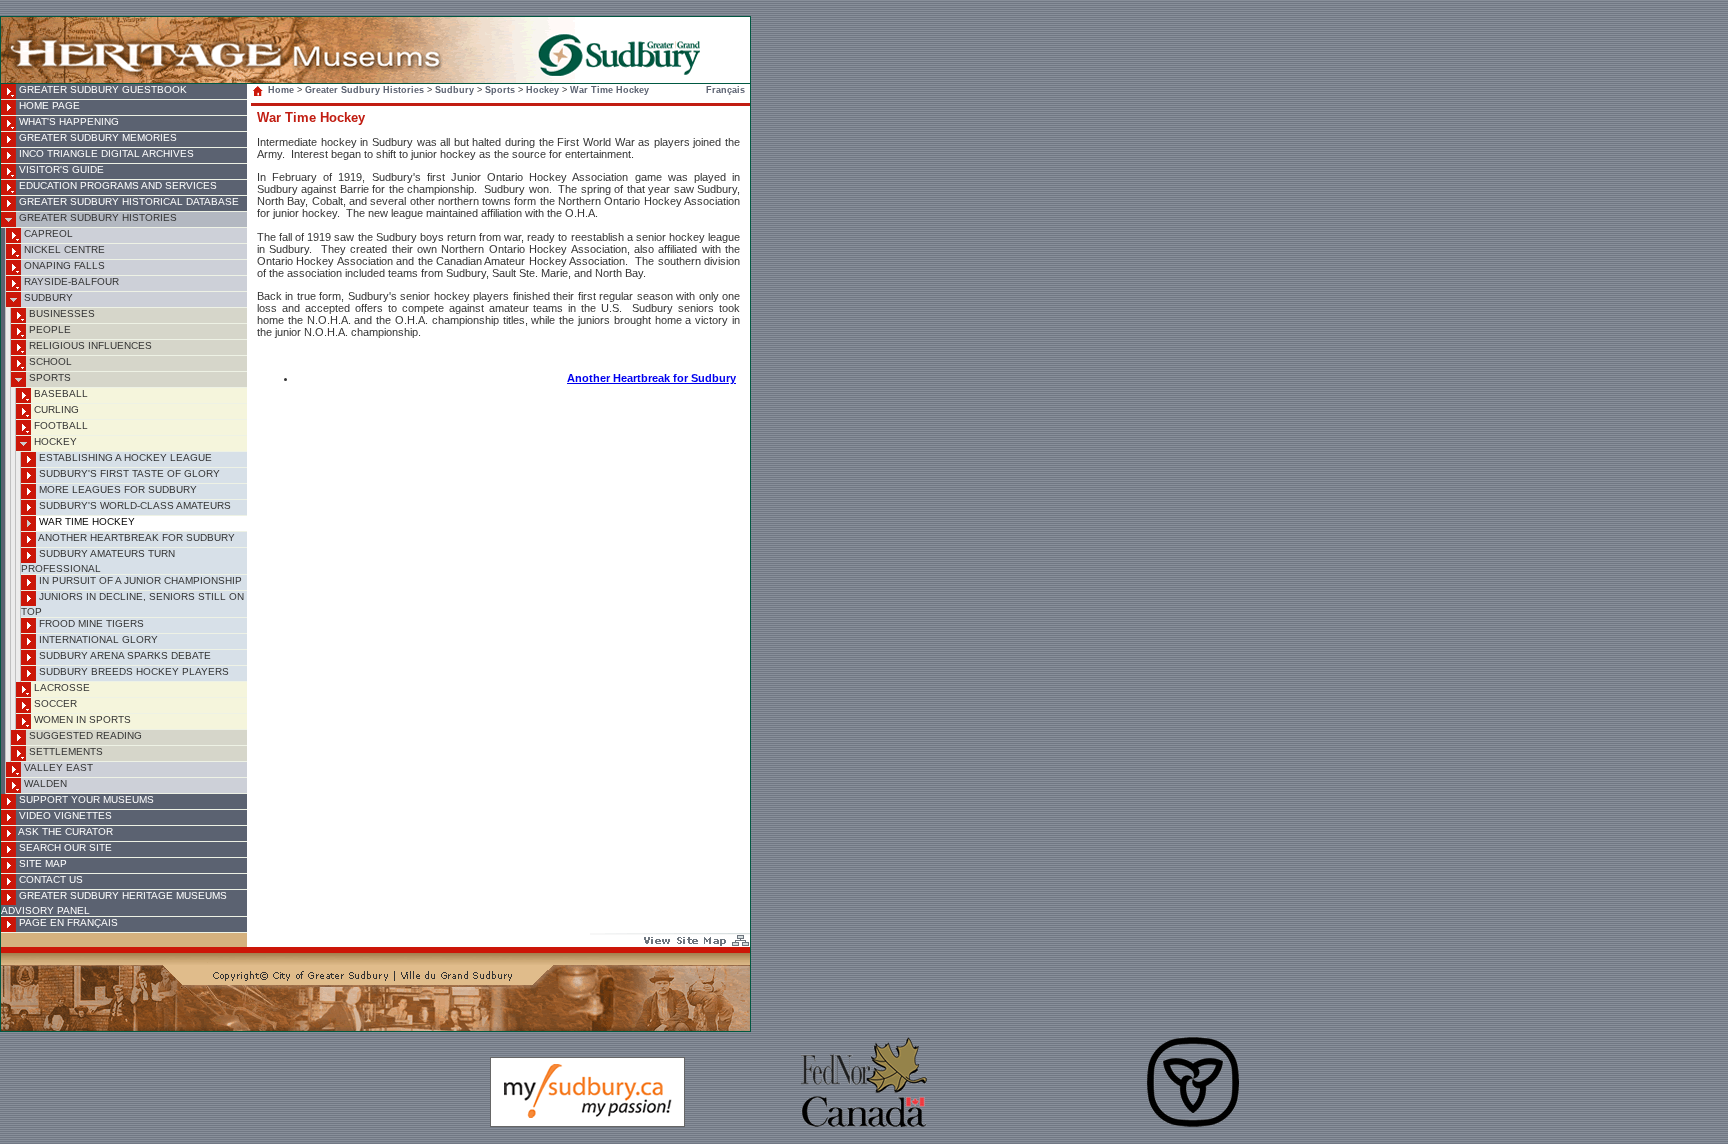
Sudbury (47, 297)
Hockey (54, 441)
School (49, 361)
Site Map (41, 863)
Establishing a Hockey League (124, 457)
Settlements (64, 751)
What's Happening (67, 121)
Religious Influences (89, 345)
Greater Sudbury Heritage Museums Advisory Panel (114, 903)
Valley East (57, 767)
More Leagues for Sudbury (116, 489)
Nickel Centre (63, 249)
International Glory (97, 639)
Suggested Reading (84, 735)
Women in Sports (81, 719)
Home (281, 90)
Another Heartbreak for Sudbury (135, 537)
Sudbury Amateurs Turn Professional (98, 561)
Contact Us (49, 879)
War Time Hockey (85, 521)
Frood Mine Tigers (90, 623)
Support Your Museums (85, 799)
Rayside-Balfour (70, 281)
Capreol (47, 233)
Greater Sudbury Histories (96, 217)
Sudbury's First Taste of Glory (128, 473)
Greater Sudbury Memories (96, 137)
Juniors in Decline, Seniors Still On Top (132, 604)
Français (725, 90)
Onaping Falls (63, 265)
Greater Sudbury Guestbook (101, 89)
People (48, 329)
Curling (55, 409)
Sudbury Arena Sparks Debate (123, 655)
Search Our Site (64, 847)
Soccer (54, 703)
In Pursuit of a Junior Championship (139, 580)
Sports (48, 377)
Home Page (48, 105)
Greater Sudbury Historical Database (127, 201)
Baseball (59, 393)
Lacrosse (60, 687)
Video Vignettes (64, 815)
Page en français (67, 922)
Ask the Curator (64, 831)
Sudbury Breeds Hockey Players (132, 671)
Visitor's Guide (60, 169)
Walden (44, 783)
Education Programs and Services (116, 185)
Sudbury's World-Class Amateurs (133, 505)
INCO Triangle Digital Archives (105, 153)
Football (59, 425)
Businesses (60, 313)
